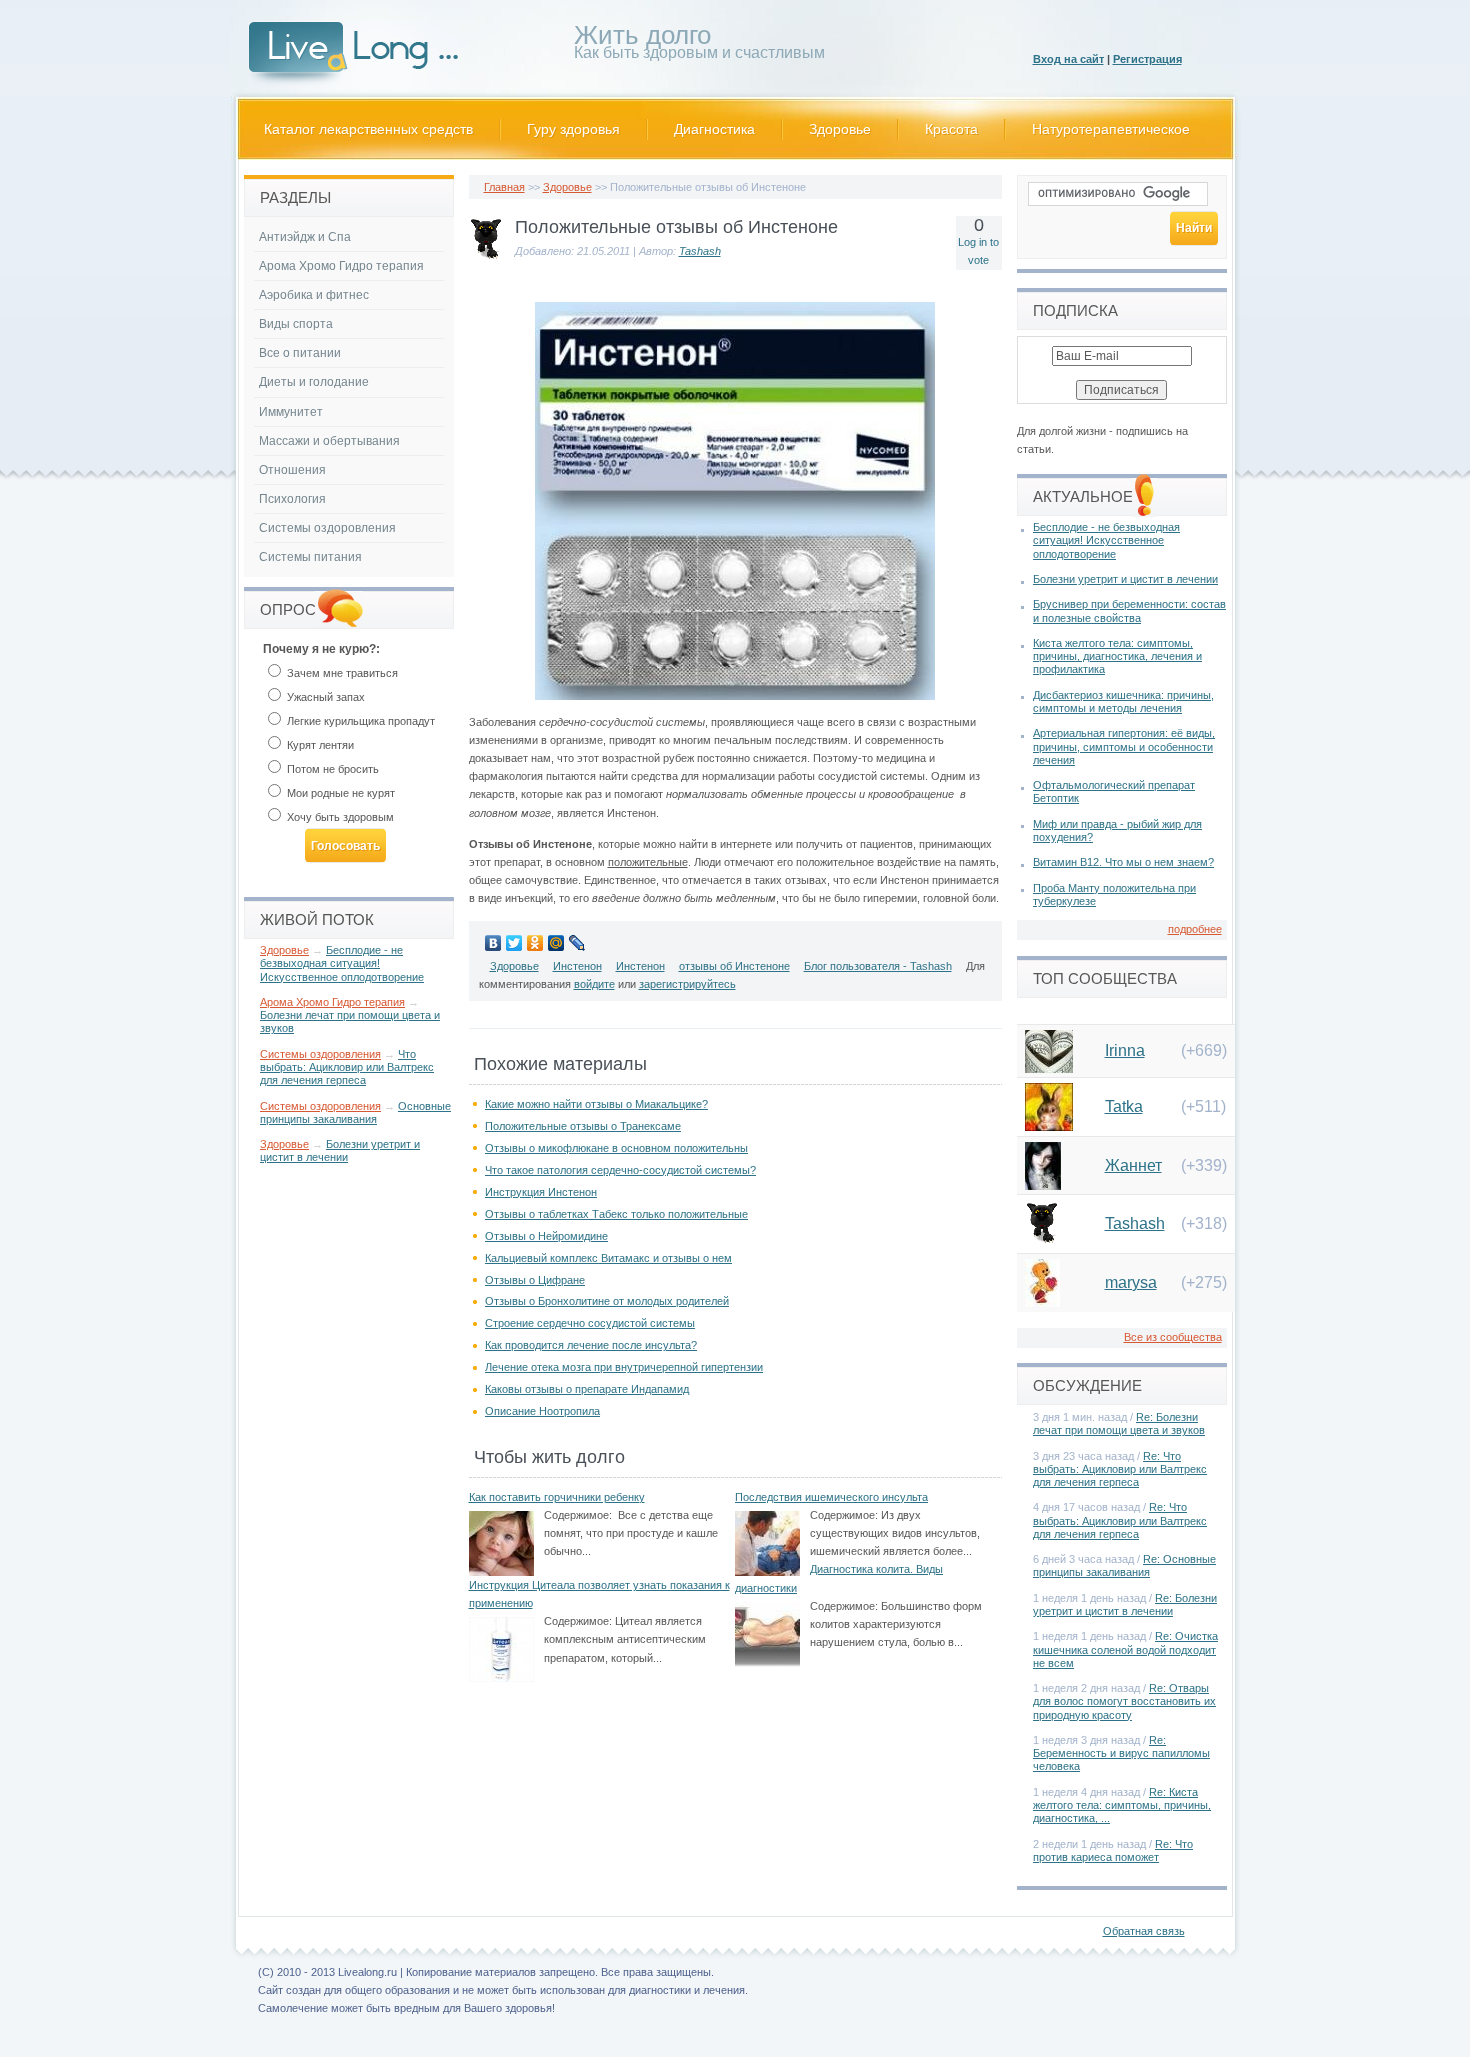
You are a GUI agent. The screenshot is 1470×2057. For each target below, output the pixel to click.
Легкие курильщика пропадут (359, 721)
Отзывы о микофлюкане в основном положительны (616, 1148)
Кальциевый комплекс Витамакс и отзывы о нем (608, 1258)
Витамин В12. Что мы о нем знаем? (1123, 862)
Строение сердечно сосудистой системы (590, 1323)
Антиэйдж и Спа (305, 237)
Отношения (292, 470)
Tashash (700, 251)
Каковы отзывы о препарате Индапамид (587, 1389)
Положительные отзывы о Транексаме (583, 1126)
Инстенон (577, 966)
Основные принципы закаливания (355, 1112)
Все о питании (300, 353)
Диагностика (714, 129)
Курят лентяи (319, 745)
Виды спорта (296, 324)
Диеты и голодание (314, 382)
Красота (951, 129)
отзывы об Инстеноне (734, 966)
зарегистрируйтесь (687, 984)
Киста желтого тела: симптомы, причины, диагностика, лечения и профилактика (1117, 656)
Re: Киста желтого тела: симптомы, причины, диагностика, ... (1122, 1805)
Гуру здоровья (573, 129)
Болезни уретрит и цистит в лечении (340, 1150)
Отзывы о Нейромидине (546, 1236)
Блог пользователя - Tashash (878, 966)
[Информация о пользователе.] (486, 260)
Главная (504, 187)
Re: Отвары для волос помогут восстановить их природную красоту (1124, 1701)
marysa (1131, 1282)
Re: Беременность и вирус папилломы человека (1121, 1753)
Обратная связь (1144, 1931)
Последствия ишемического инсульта (831, 1497)
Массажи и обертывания (329, 441)
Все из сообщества (1173, 1337)
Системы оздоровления (327, 528)
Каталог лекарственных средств (368, 129)
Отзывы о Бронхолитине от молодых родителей (607, 1301)
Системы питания (310, 557)
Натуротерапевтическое (1111, 129)
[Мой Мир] (556, 943)
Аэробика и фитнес (314, 295)
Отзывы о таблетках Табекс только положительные (616, 1214)
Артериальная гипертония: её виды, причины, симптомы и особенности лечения (1124, 746)
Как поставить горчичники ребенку (557, 1497)
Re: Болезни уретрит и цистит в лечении (1125, 1604)
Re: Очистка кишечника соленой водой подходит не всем (1125, 1649)
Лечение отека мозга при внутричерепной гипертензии (624, 1367)
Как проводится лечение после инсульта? (591, 1345)
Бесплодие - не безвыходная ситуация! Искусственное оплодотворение (342, 963)
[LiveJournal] (577, 943)
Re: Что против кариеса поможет (1113, 1850)
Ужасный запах (324, 697)
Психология (292, 499)
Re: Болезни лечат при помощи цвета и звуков (1119, 1423)
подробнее (1195, 929)
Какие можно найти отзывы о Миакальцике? (596, 1104)
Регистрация (1147, 59)
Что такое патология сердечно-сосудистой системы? (620, 1170)
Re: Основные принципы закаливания (1124, 1565)
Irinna (1125, 1050)
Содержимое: (578, 1515)
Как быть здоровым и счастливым (699, 45)
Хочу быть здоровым (339, 817)
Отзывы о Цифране (535, 1280)
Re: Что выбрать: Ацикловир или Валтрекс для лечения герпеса (1120, 1469)
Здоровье (840, 129)
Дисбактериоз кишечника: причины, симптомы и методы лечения (1123, 701)
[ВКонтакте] (493, 943)
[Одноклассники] (535, 943)
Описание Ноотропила (542, 1411)
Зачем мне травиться (341, 673)
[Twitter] (514, 943)
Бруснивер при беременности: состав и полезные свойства (1129, 610)
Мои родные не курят (339, 793)
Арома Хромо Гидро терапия (341, 266)
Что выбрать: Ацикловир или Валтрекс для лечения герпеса (347, 1067)
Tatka (1124, 1106)
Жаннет (1133, 1165)
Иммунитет (291, 412)
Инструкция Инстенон (541, 1192)
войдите (594, 984)
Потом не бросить (331, 769)
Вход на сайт (1068, 59)
